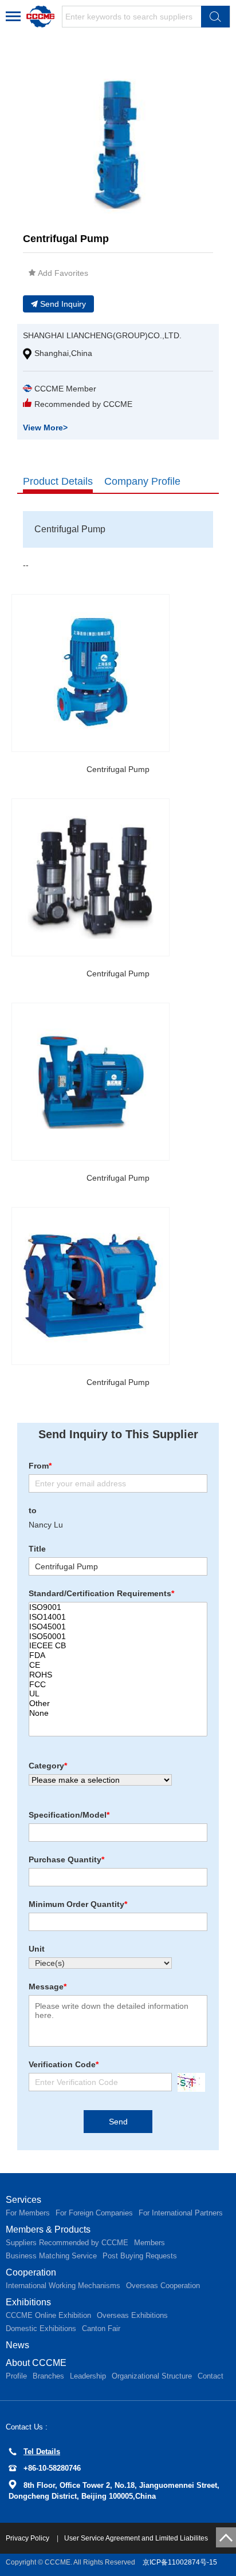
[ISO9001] (118, 1607)
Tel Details (42, 2452)
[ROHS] (118, 1675)
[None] (118, 1713)
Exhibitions (28, 2302)
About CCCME (36, 2363)
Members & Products (48, 2229)
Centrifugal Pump (118, 769)
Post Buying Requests (140, 2256)
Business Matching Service (51, 2256)
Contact (211, 2376)
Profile (16, 2376)
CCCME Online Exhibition (48, 2315)
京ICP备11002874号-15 (180, 2562)
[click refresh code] (188, 2082)
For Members (28, 2213)
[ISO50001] (118, 1637)
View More (45, 428)
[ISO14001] (118, 1617)
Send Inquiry (63, 304)
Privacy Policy (28, 2538)
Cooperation (31, 2272)
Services (23, 2200)
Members (150, 2243)
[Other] (118, 1704)
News (17, 2345)
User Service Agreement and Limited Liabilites (136, 2538)
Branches (48, 2376)
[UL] (118, 1694)
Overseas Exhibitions (132, 2315)
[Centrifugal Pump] (91, 673)
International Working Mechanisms (63, 2286)
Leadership (88, 2376)
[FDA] (118, 1655)
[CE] (118, 1665)
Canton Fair (101, 2328)
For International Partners (181, 2213)
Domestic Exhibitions (41, 2328)
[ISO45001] (118, 1627)
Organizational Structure (152, 2376)
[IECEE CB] (118, 1646)
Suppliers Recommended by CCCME (67, 2243)
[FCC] (118, 1685)
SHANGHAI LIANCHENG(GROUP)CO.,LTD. (102, 335)
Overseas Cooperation (163, 2286)
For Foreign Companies (94, 2213)
